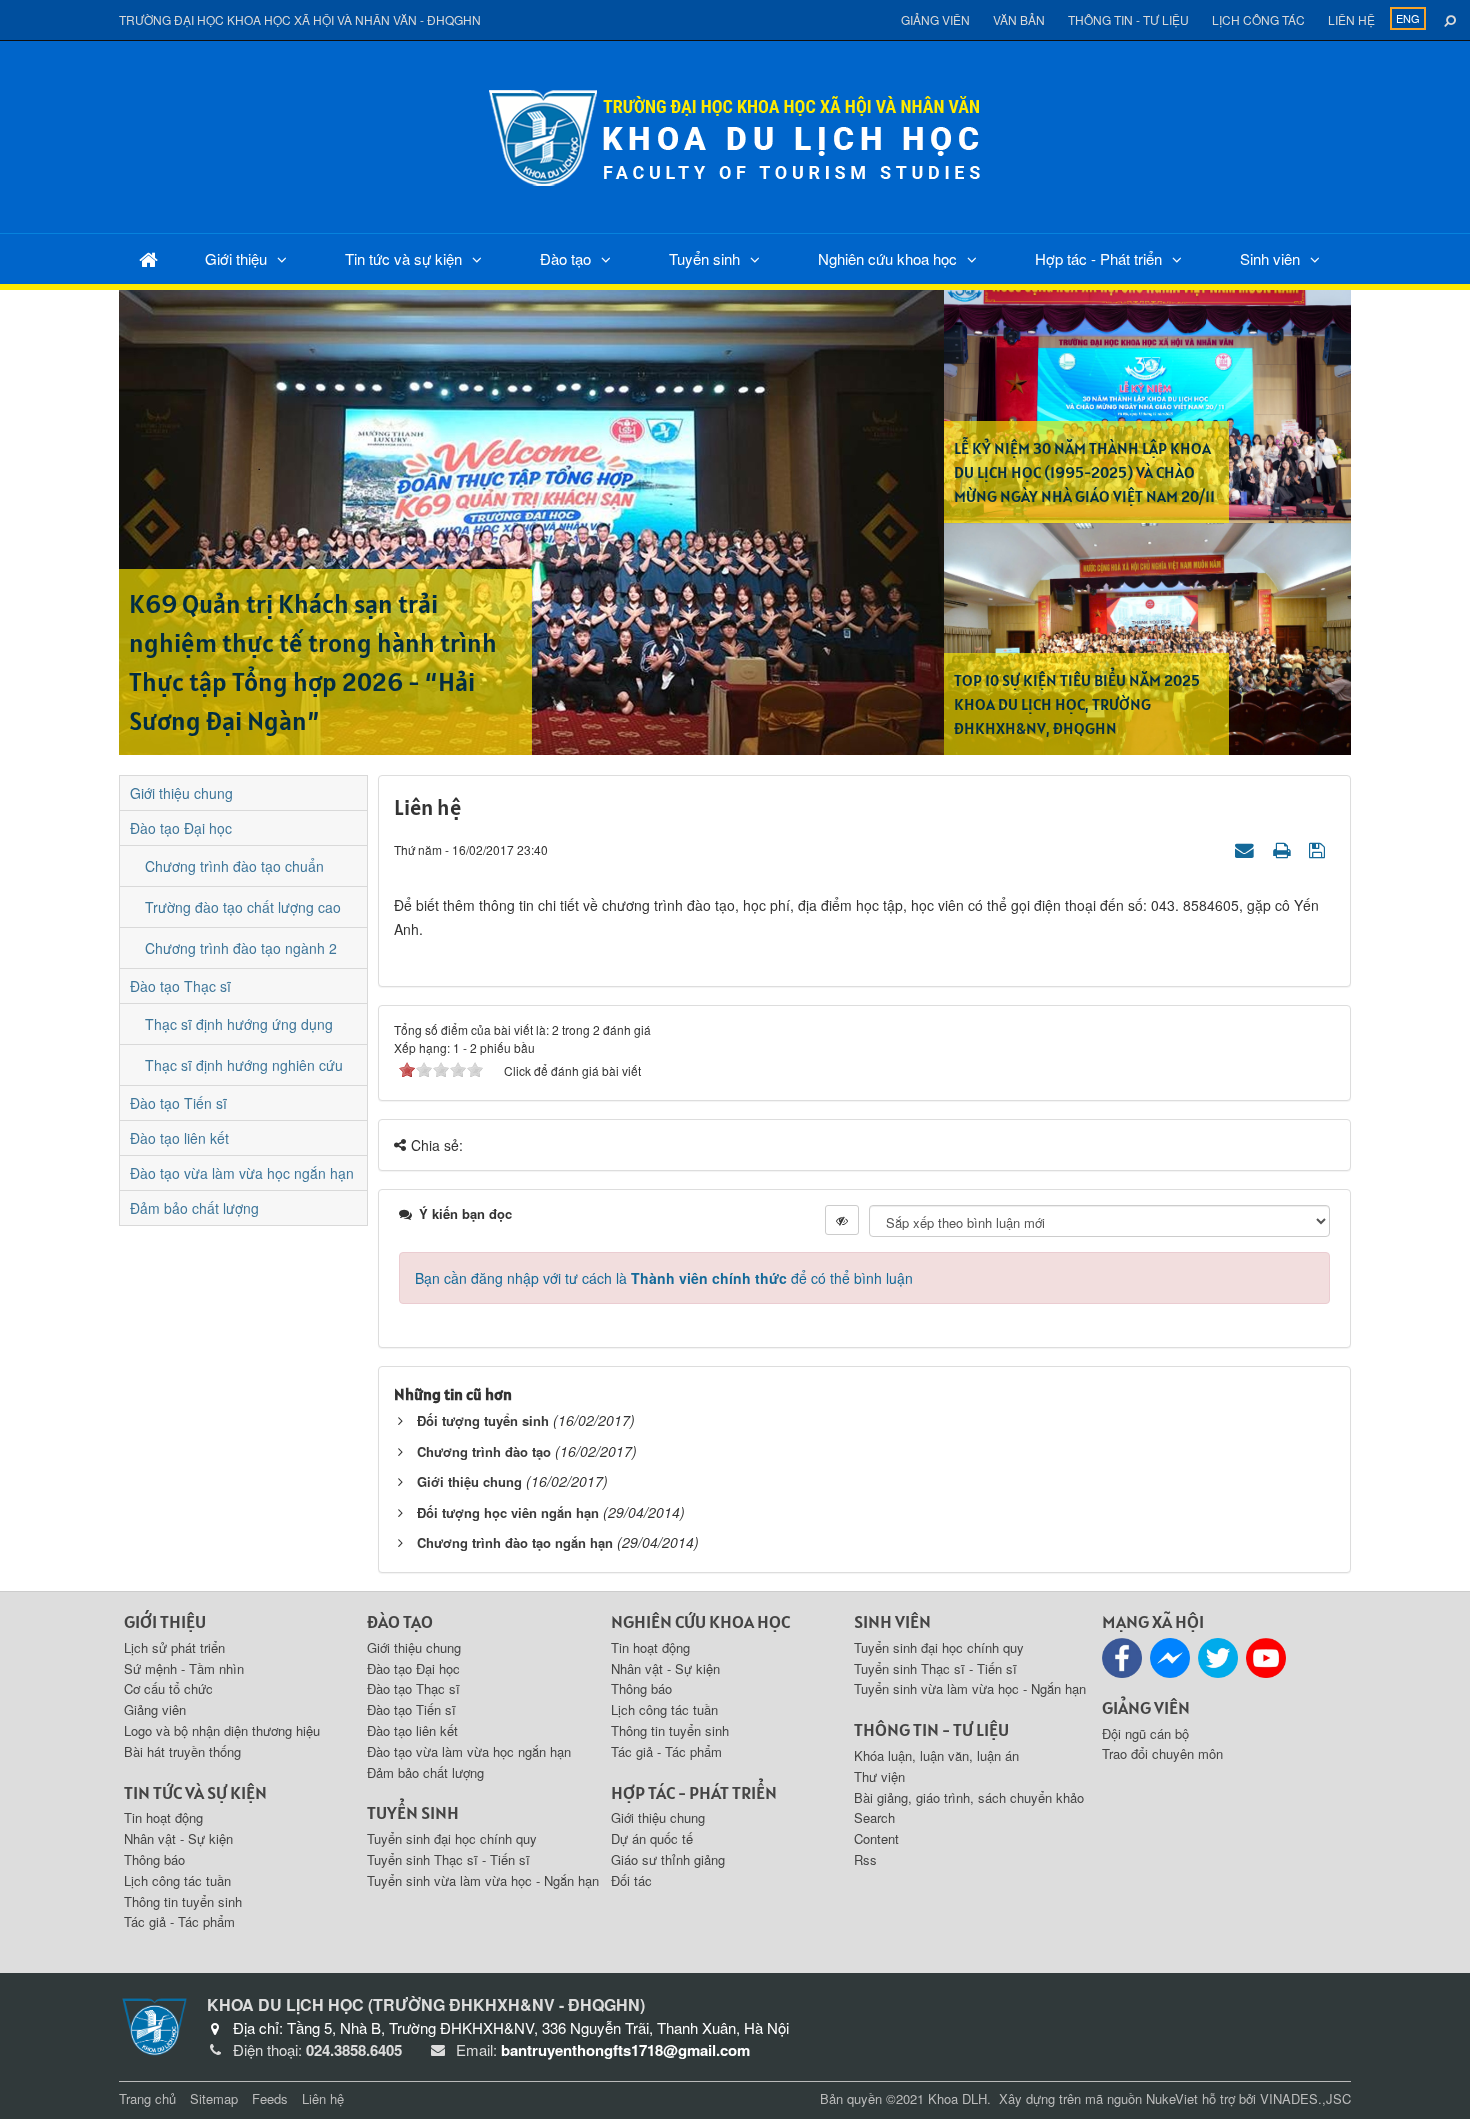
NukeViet (1172, 2098)
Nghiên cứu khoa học (887, 258)
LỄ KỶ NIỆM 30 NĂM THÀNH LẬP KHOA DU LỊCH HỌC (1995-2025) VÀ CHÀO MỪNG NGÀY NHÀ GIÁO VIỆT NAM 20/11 (1084, 472)
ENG (1408, 18)
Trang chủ (147, 2098)
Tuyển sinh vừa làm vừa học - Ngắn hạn (483, 1880)
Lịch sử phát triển (174, 1647)
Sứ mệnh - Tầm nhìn (184, 1668)
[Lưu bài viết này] (1319, 849)
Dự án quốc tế (652, 1838)
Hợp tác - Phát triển (1098, 258)
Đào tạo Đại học (181, 828)
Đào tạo (565, 258)
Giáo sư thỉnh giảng (668, 1859)
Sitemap (214, 2098)
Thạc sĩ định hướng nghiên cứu (244, 1065)
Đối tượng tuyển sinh (483, 1420)
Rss (865, 1859)
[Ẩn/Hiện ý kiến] (842, 1220)
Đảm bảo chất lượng (194, 1208)
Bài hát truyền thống (182, 1751)
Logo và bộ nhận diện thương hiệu (222, 1730)
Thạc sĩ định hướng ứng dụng (239, 1024)
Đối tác (631, 1880)
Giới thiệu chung (469, 1481)
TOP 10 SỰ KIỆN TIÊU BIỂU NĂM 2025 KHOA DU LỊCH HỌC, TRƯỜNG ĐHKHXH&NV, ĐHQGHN (1077, 704)
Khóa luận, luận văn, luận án (936, 1755)
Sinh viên (1270, 258)
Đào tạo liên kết (179, 1138)
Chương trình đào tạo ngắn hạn (515, 1542)
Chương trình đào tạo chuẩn (234, 866)
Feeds (270, 2098)
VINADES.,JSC (1305, 2098)
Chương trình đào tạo (484, 1451)
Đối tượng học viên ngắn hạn (508, 1512)
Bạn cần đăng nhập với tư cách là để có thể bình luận (664, 1278)
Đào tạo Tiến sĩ (178, 1103)
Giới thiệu (236, 258)
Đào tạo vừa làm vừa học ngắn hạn (242, 1173)
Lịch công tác (1258, 19)
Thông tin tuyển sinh (183, 1901)
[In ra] (1284, 849)
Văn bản (1019, 19)
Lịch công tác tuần (177, 1880)
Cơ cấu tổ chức (168, 1688)
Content (876, 1838)
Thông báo (154, 1859)
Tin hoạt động (163, 1817)
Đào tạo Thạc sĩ (180, 986)
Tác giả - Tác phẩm (179, 1921)
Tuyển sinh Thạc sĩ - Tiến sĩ (448, 1859)
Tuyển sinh (704, 258)
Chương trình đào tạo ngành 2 (241, 948)
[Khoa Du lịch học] (735, 135)
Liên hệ (1351, 19)
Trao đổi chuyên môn (1162, 1753)
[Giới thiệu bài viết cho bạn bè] (1247, 849)
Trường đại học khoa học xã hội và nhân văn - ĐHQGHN (300, 19)
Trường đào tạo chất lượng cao (243, 907)
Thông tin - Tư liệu (1128, 19)
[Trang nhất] (148, 258)
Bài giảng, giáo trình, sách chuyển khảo (969, 1797)
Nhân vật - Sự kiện (178, 1838)
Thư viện (879, 1776)
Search (874, 1817)
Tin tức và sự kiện (403, 258)
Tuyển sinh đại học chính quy (452, 1838)
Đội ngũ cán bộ (1145, 1733)
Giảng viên (935, 19)
